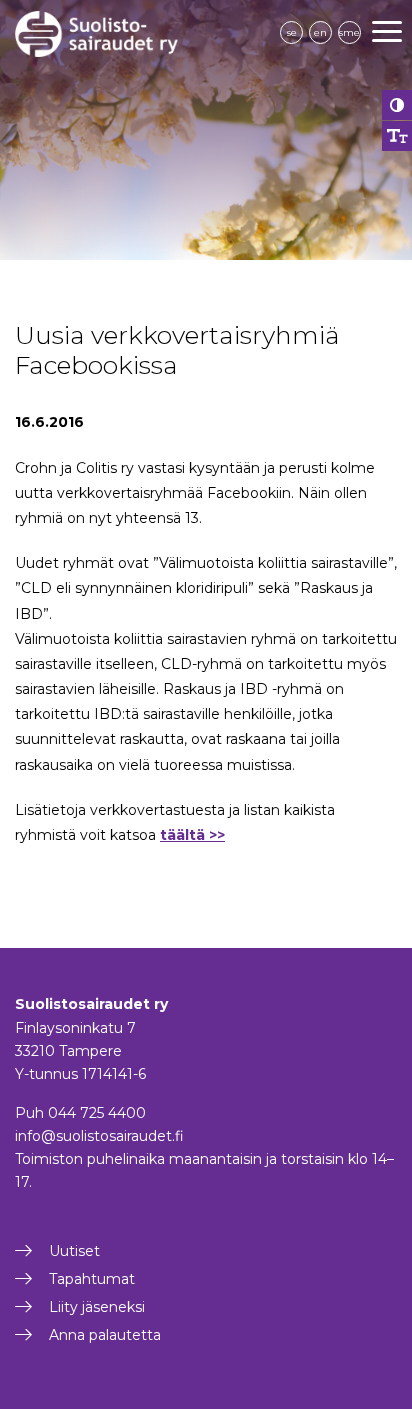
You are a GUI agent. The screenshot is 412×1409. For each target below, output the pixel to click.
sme (349, 32)
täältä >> (192, 835)
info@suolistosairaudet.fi (99, 1136)
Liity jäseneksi (97, 1307)
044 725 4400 (97, 1113)
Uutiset (74, 1251)
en (320, 32)
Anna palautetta (105, 1335)
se (292, 32)
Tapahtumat (92, 1279)
